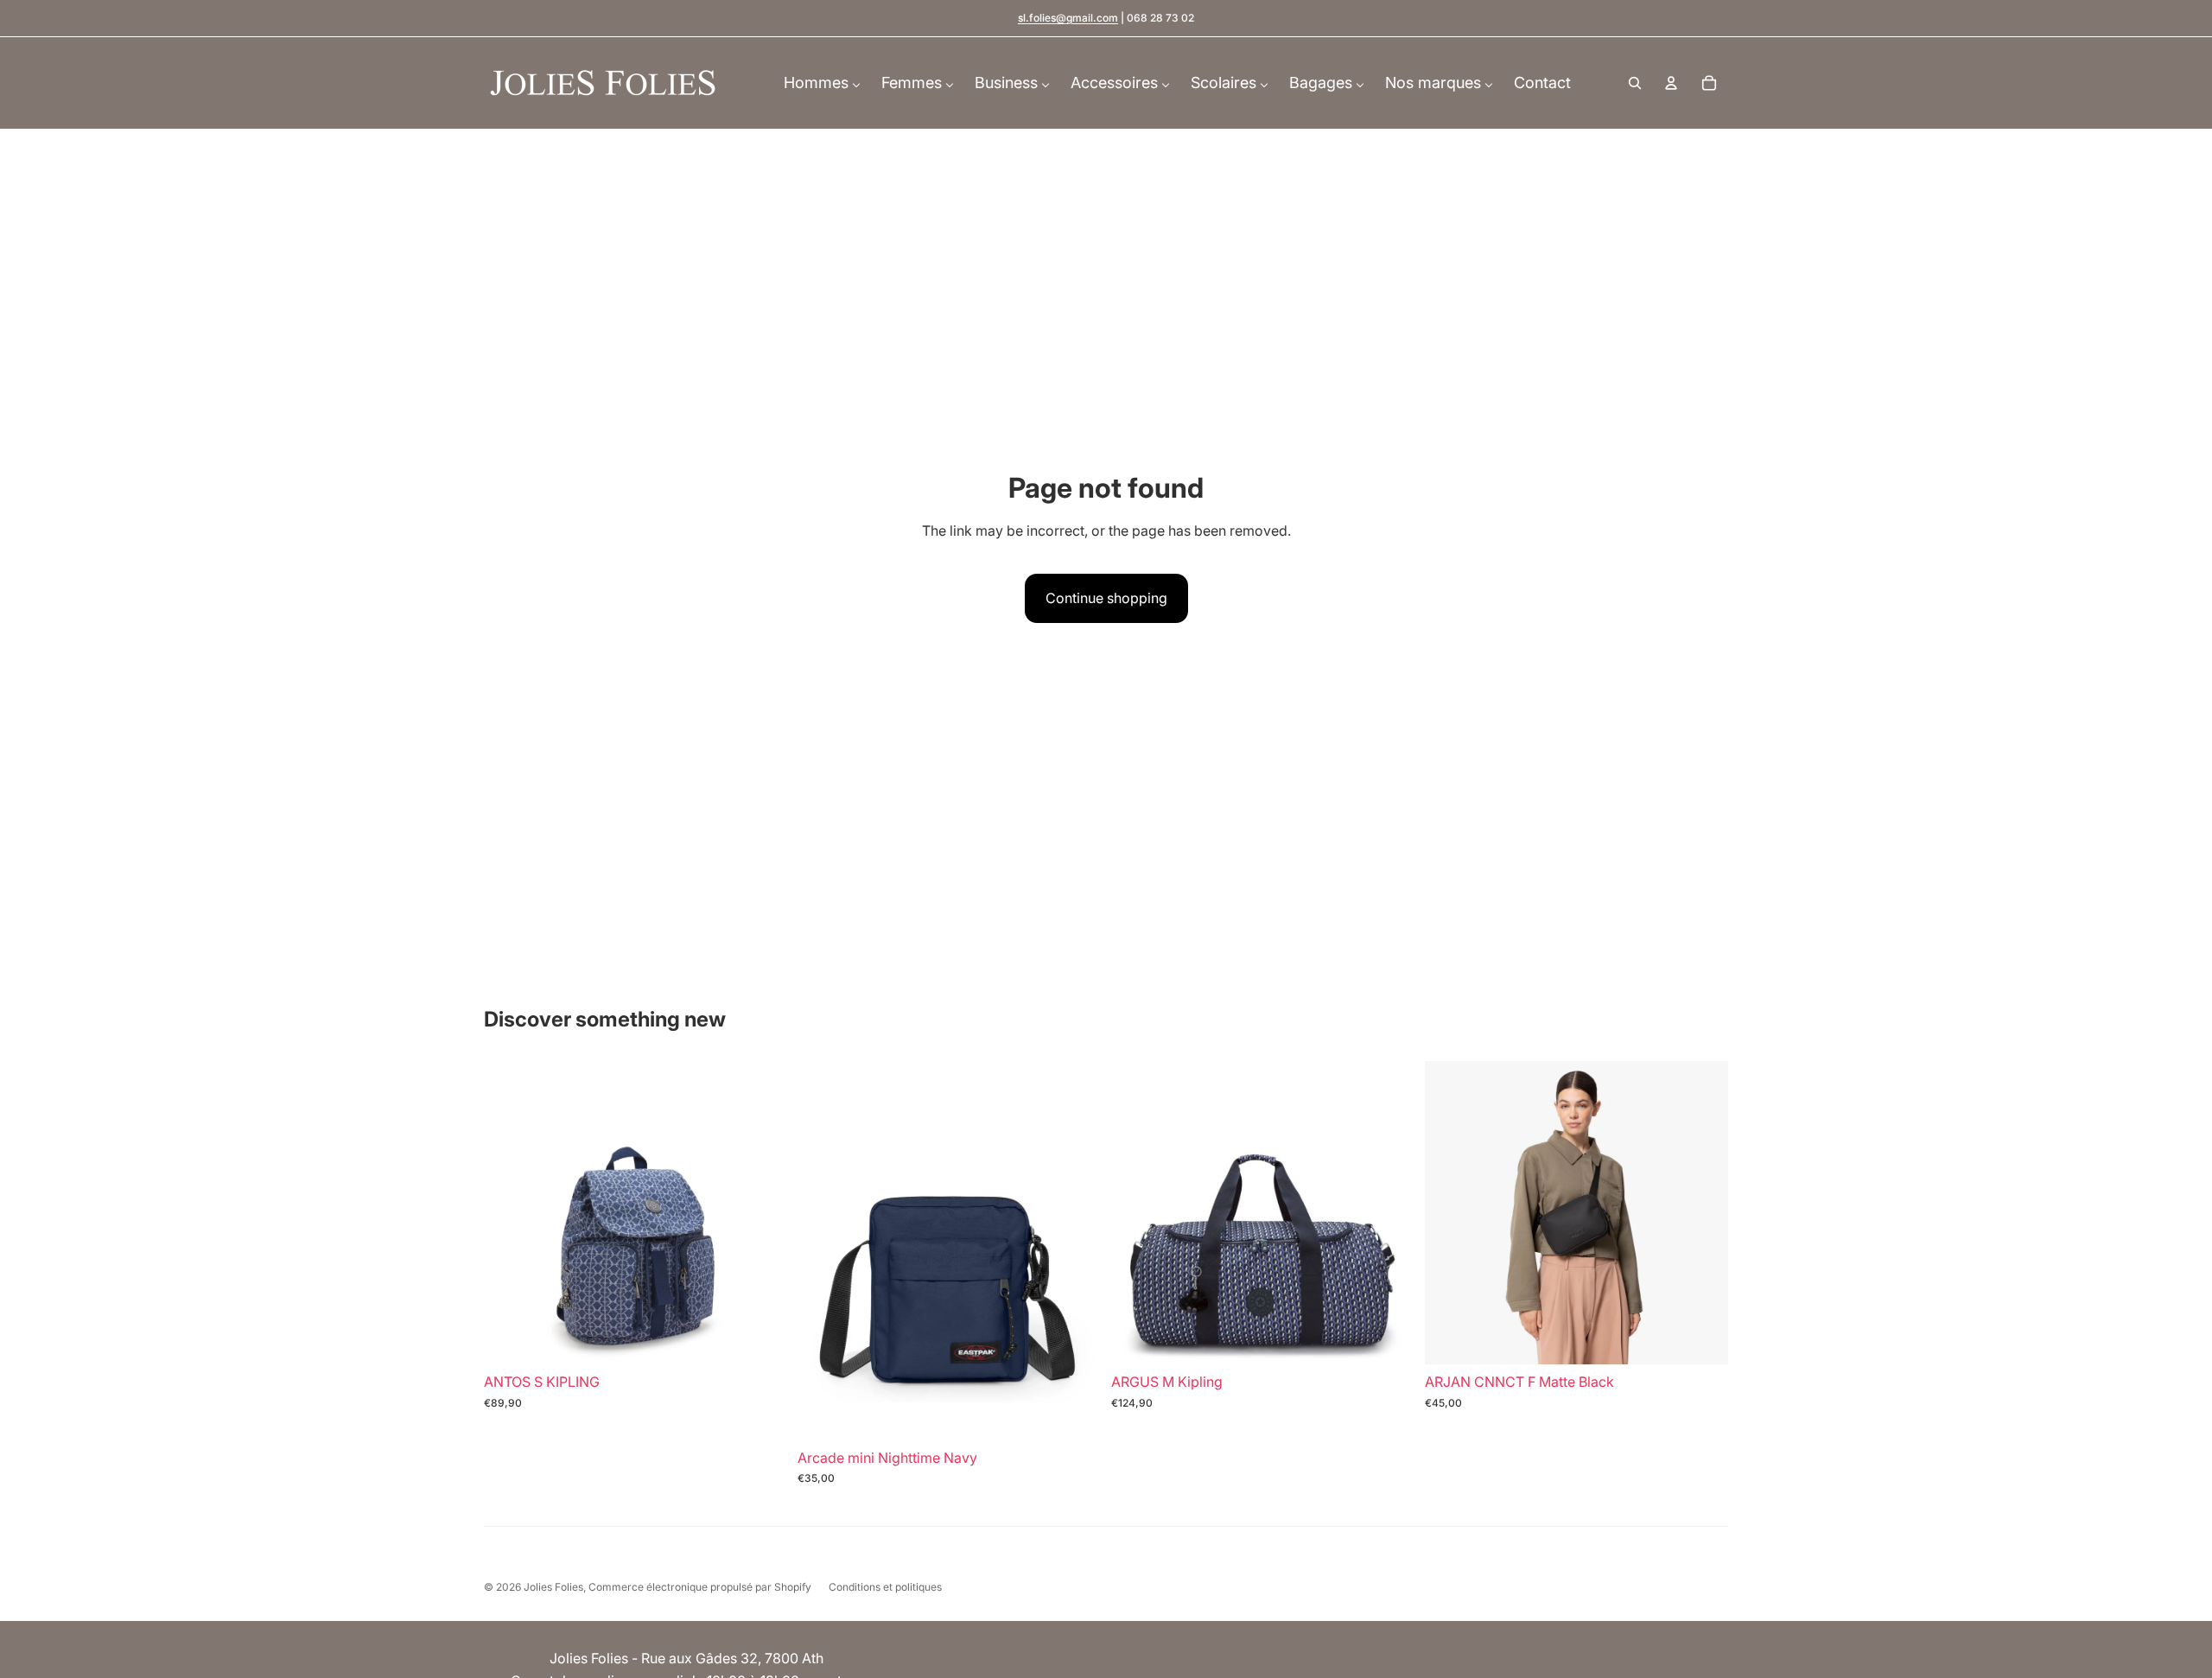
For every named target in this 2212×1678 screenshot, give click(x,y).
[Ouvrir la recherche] (1635, 83)
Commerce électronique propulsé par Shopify (700, 1587)
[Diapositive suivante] (761, 1212)
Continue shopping (1106, 598)
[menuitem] (822, 83)
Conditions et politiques (885, 1587)
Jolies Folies (553, 1587)
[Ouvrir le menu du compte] (1671, 83)
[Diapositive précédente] (510, 1212)
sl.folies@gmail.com (1068, 18)
